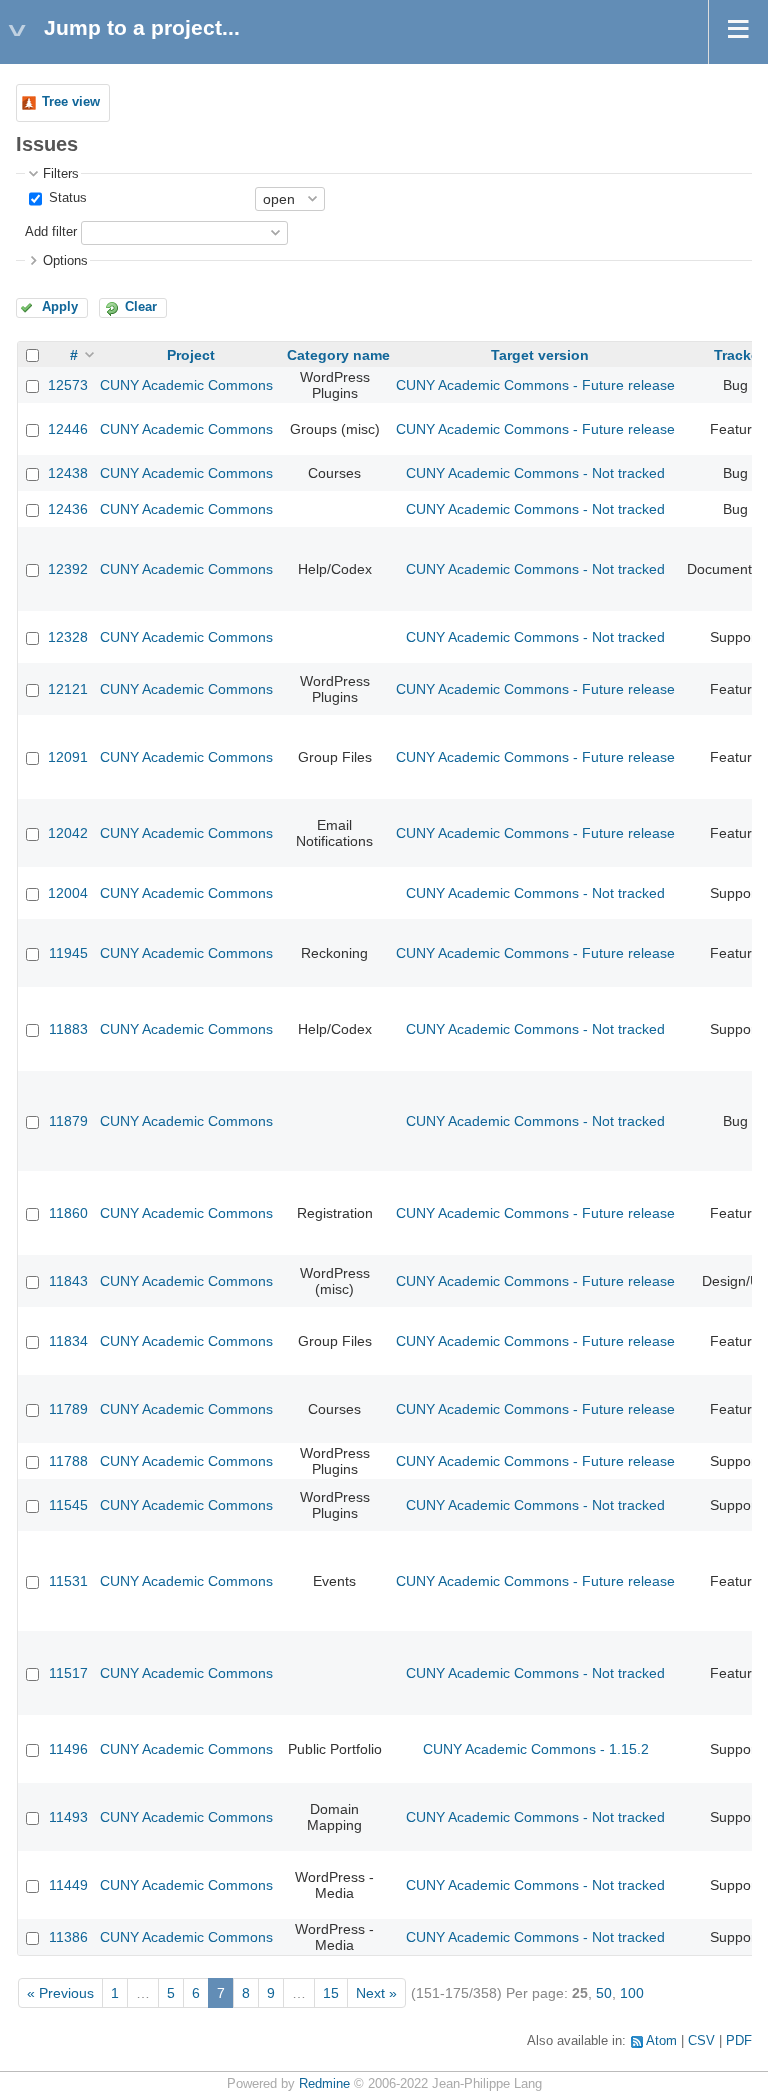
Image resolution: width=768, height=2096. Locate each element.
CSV (701, 2041)
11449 (68, 1885)
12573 (68, 385)
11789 (68, 1409)
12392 (68, 569)
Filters (61, 174)
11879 (68, 1121)
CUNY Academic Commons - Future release (535, 385)
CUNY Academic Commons (186, 385)
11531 (68, 1581)
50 (604, 1993)
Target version (540, 355)
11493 (68, 1817)
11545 (68, 1505)
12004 (68, 893)
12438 (68, 473)
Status (66, 198)
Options (65, 261)
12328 (68, 637)
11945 (68, 953)
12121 (68, 689)
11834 (68, 1341)
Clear (141, 307)
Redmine (324, 2084)
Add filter (51, 232)
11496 (68, 1749)
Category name (338, 355)
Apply (60, 307)
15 (331, 1993)
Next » (376, 1993)
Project (191, 355)
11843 (68, 1281)
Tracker (739, 355)
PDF (739, 2041)
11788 (68, 1461)
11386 (68, 1937)
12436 (68, 509)
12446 (68, 429)
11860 (68, 1213)
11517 (68, 1673)
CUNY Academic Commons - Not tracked (535, 473)
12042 (68, 833)
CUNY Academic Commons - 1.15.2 (536, 1749)
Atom (661, 2041)
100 (632, 1993)
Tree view (71, 102)
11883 (68, 1029)
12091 (68, 757)
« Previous (60, 1993)
